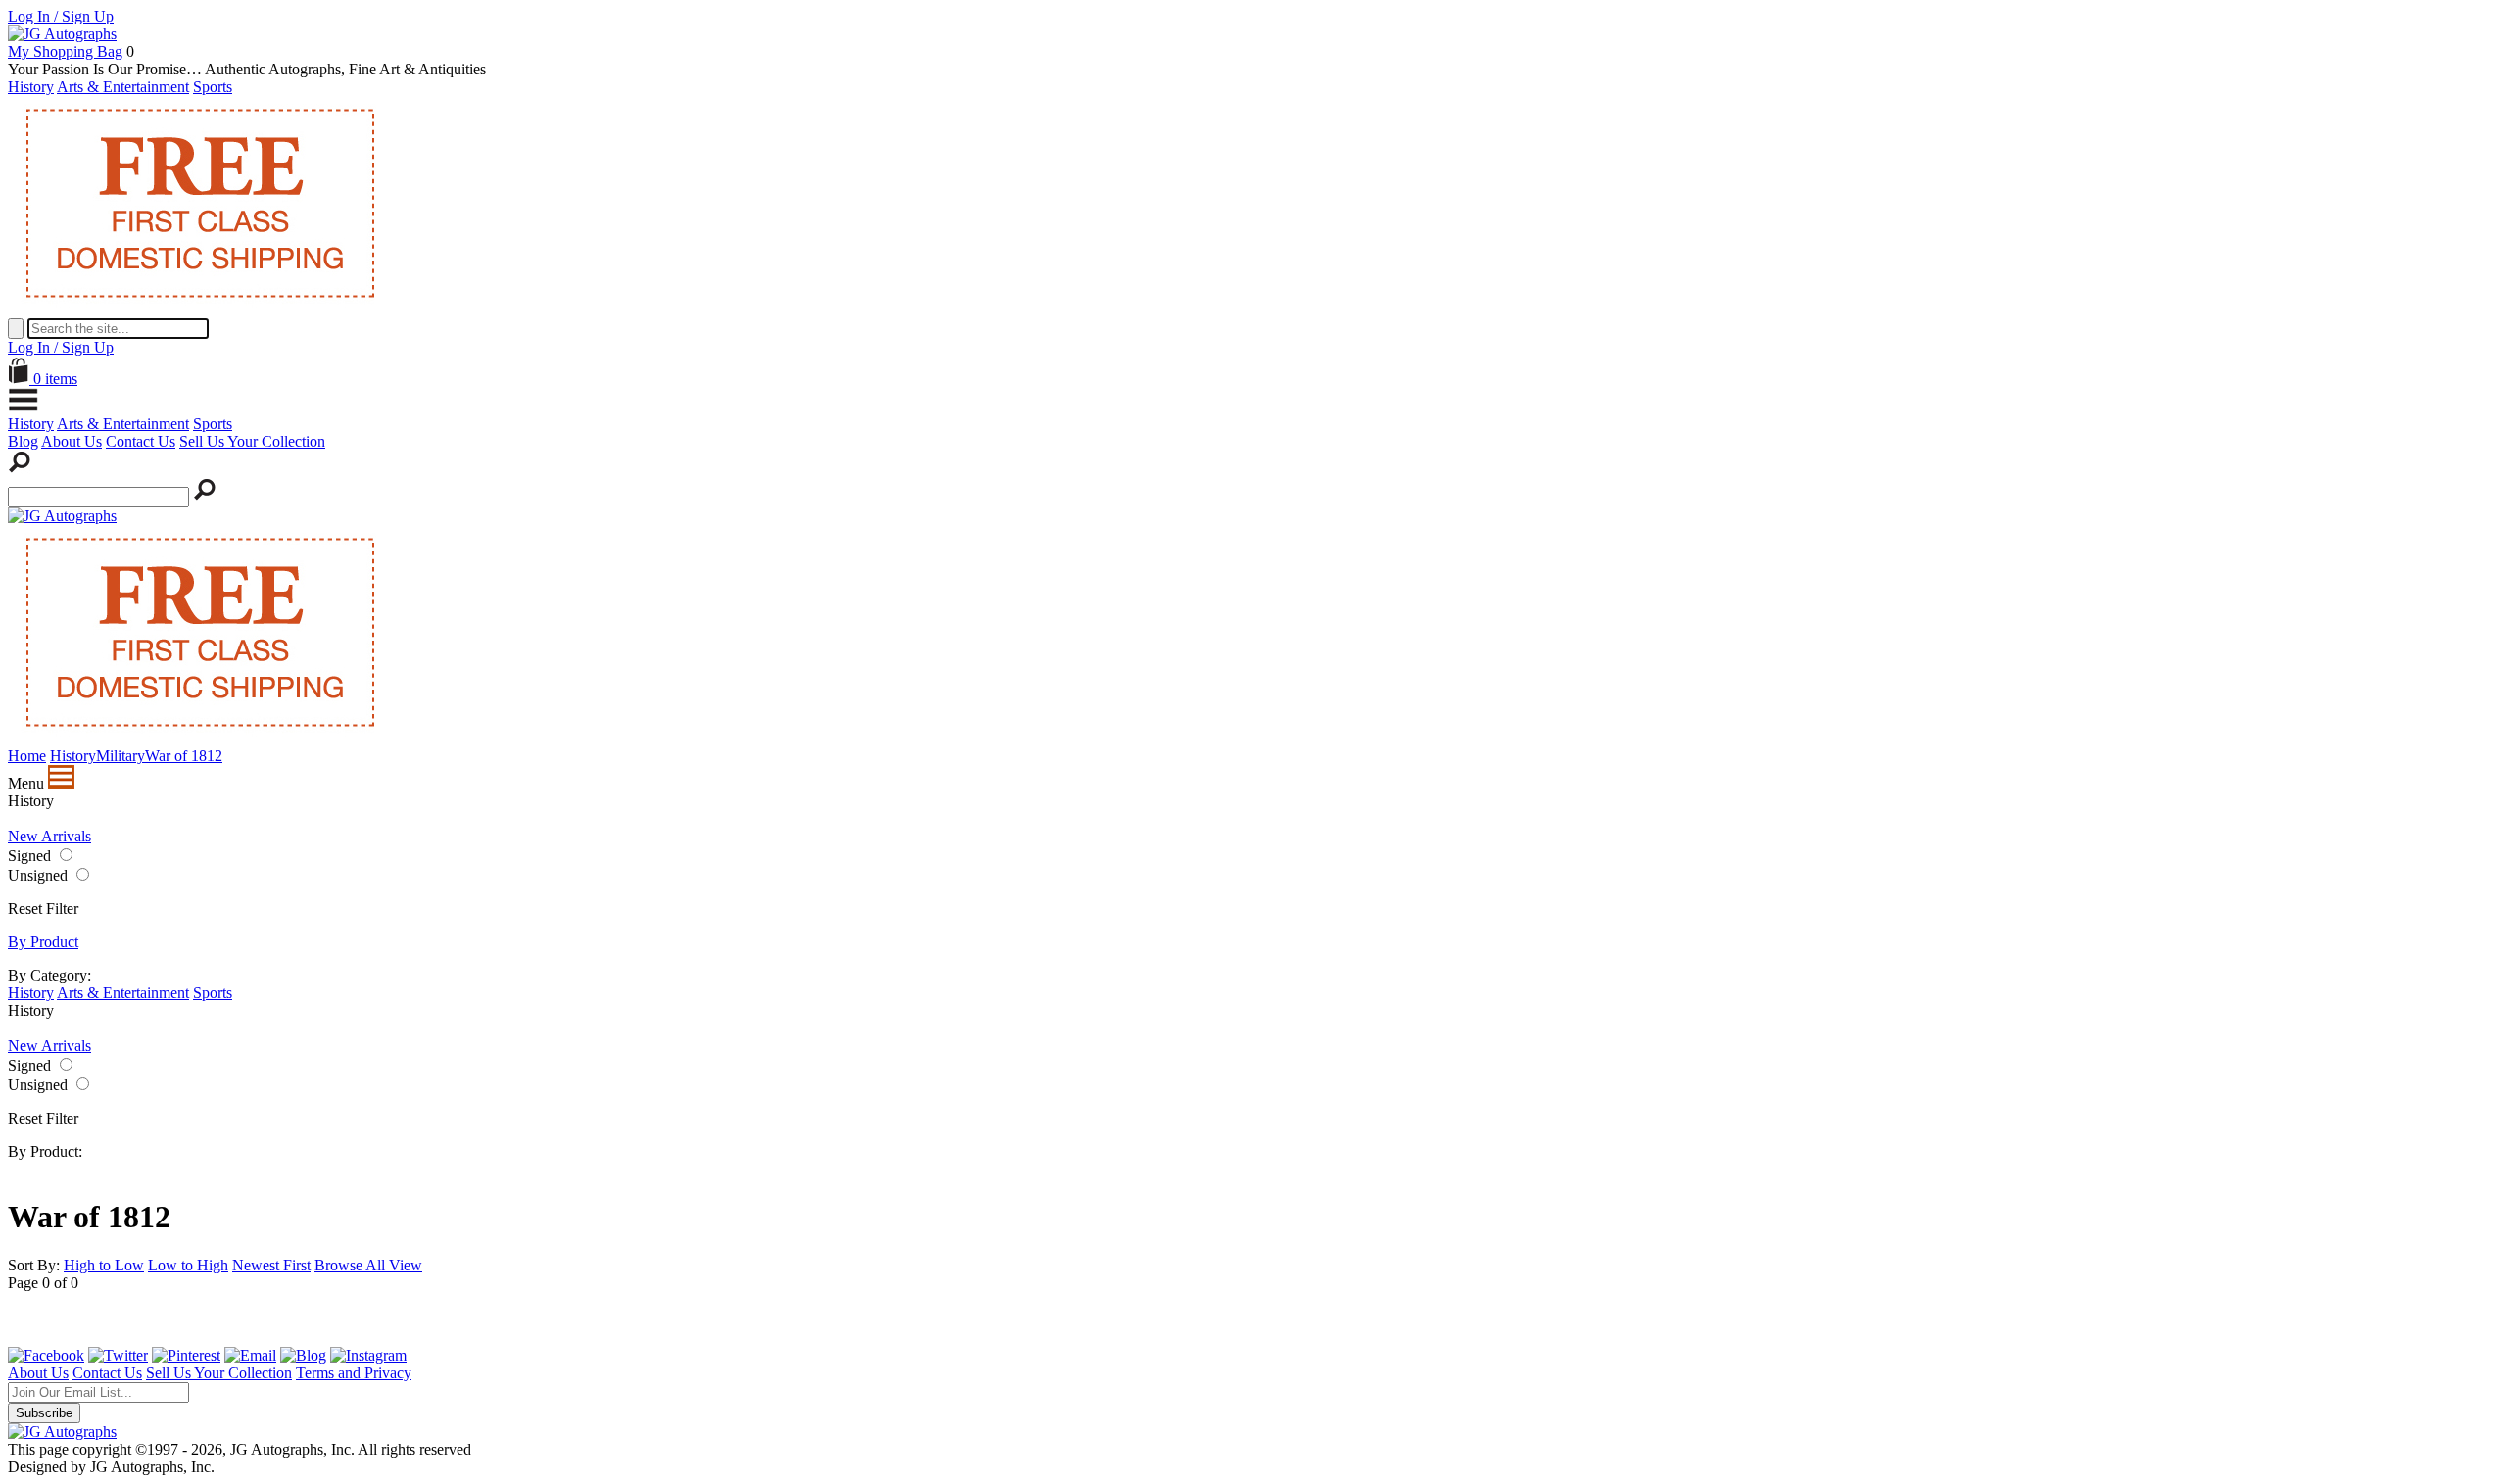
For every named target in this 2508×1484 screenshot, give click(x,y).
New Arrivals (49, 836)
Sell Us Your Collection (252, 441)
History (31, 87)
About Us (72, 441)
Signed (29, 856)
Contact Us (141, 441)
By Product (43, 942)
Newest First (271, 1265)
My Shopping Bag (65, 51)
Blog (23, 441)
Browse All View (368, 1265)
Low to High (188, 1265)
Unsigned (38, 875)
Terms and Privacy (354, 1373)
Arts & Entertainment (123, 87)
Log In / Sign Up (61, 16)
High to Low (104, 1265)
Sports (213, 87)
